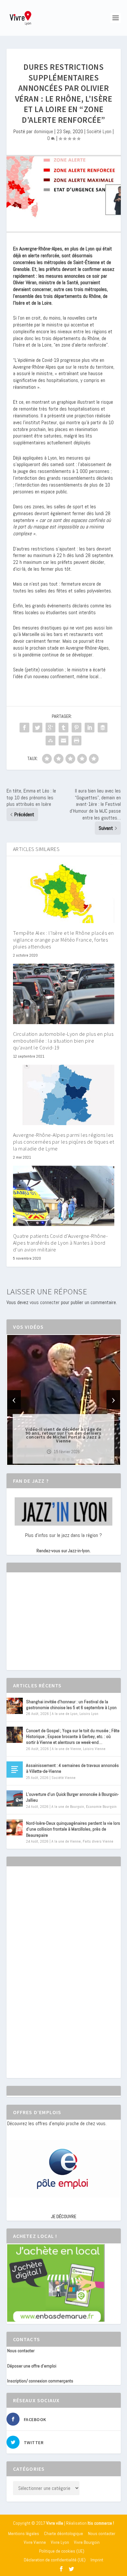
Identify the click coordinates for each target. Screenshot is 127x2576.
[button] (54, 1459)
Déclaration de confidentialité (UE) (55, 2560)
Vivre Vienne (35, 2542)
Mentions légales (24, 2533)
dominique (43, 131)
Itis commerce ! (101, 2523)
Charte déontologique (63, 2533)
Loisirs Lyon (89, 1714)
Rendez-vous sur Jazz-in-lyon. (63, 1551)
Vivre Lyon (60, 2542)
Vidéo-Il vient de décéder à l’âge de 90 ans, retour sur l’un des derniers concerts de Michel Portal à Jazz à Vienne (63, 1435)
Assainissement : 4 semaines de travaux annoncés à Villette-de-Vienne (72, 1768)
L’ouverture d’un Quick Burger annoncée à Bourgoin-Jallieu (72, 1797)
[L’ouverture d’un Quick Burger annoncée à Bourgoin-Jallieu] (15, 1798)
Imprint (97, 2560)
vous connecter (45, 1302)
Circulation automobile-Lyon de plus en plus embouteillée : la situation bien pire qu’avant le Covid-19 (63, 1041)
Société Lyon (99, 131)
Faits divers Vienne (98, 1841)
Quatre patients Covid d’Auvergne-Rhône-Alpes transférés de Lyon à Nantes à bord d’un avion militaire (61, 1243)
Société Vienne (63, 1778)
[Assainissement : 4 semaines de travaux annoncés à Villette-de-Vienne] (15, 1770)
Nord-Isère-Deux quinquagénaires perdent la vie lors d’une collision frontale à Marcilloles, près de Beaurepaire (73, 1829)
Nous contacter (21, 2351)
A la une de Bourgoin (68, 1807)
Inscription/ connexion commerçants (40, 2381)
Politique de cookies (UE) (62, 2551)
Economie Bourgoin (101, 1807)
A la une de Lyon (65, 1714)
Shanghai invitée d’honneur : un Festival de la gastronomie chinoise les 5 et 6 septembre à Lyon (71, 1705)
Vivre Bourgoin (87, 2542)
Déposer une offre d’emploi (32, 2366)
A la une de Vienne (66, 1749)
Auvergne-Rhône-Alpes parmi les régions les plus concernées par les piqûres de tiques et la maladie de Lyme (64, 1142)
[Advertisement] (56, 1627)
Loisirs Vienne (94, 1749)
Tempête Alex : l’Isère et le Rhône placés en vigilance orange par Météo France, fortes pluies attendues (63, 940)
